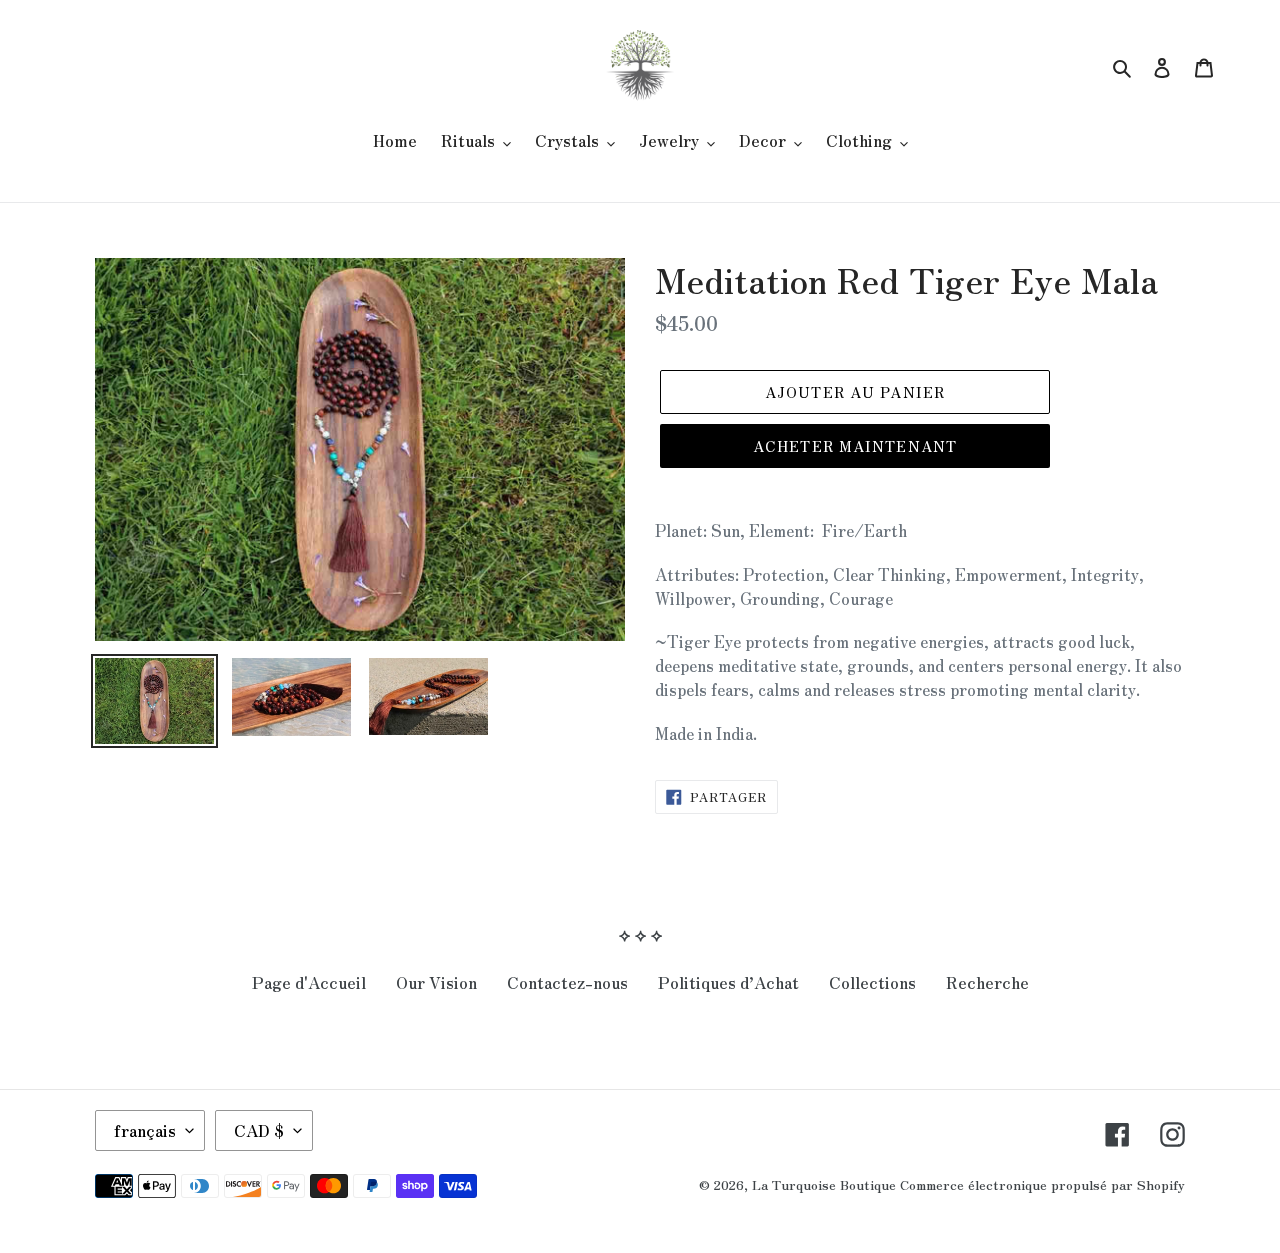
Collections (872, 982)
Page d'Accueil (309, 982)
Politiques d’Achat (728, 982)
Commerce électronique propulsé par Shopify (1042, 1184)
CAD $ (259, 1130)
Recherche (987, 982)
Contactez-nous (567, 982)
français (145, 1130)
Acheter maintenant (855, 446)
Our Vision (436, 982)
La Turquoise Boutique (824, 1184)
